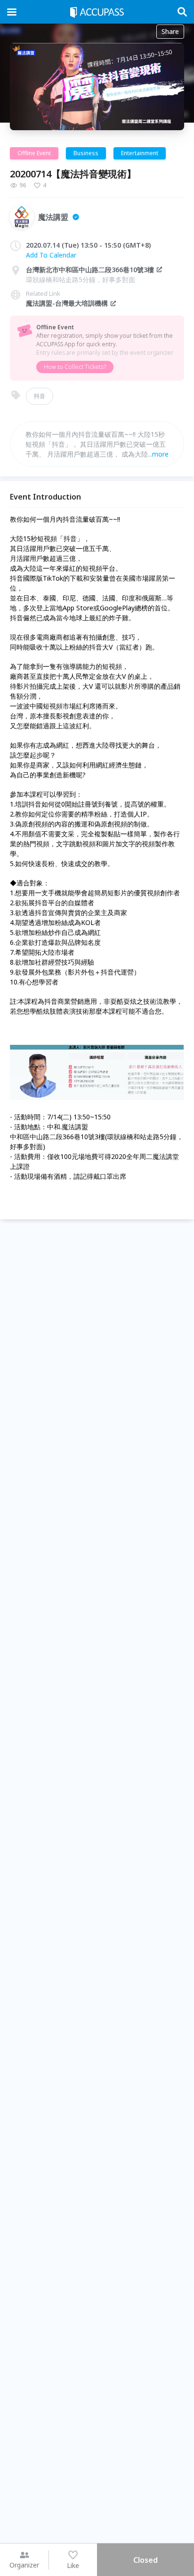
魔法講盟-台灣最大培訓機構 (67, 303)
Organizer (24, 2565)
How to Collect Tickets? (75, 367)
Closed (145, 2560)
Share (170, 31)
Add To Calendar (51, 255)
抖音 (40, 396)
